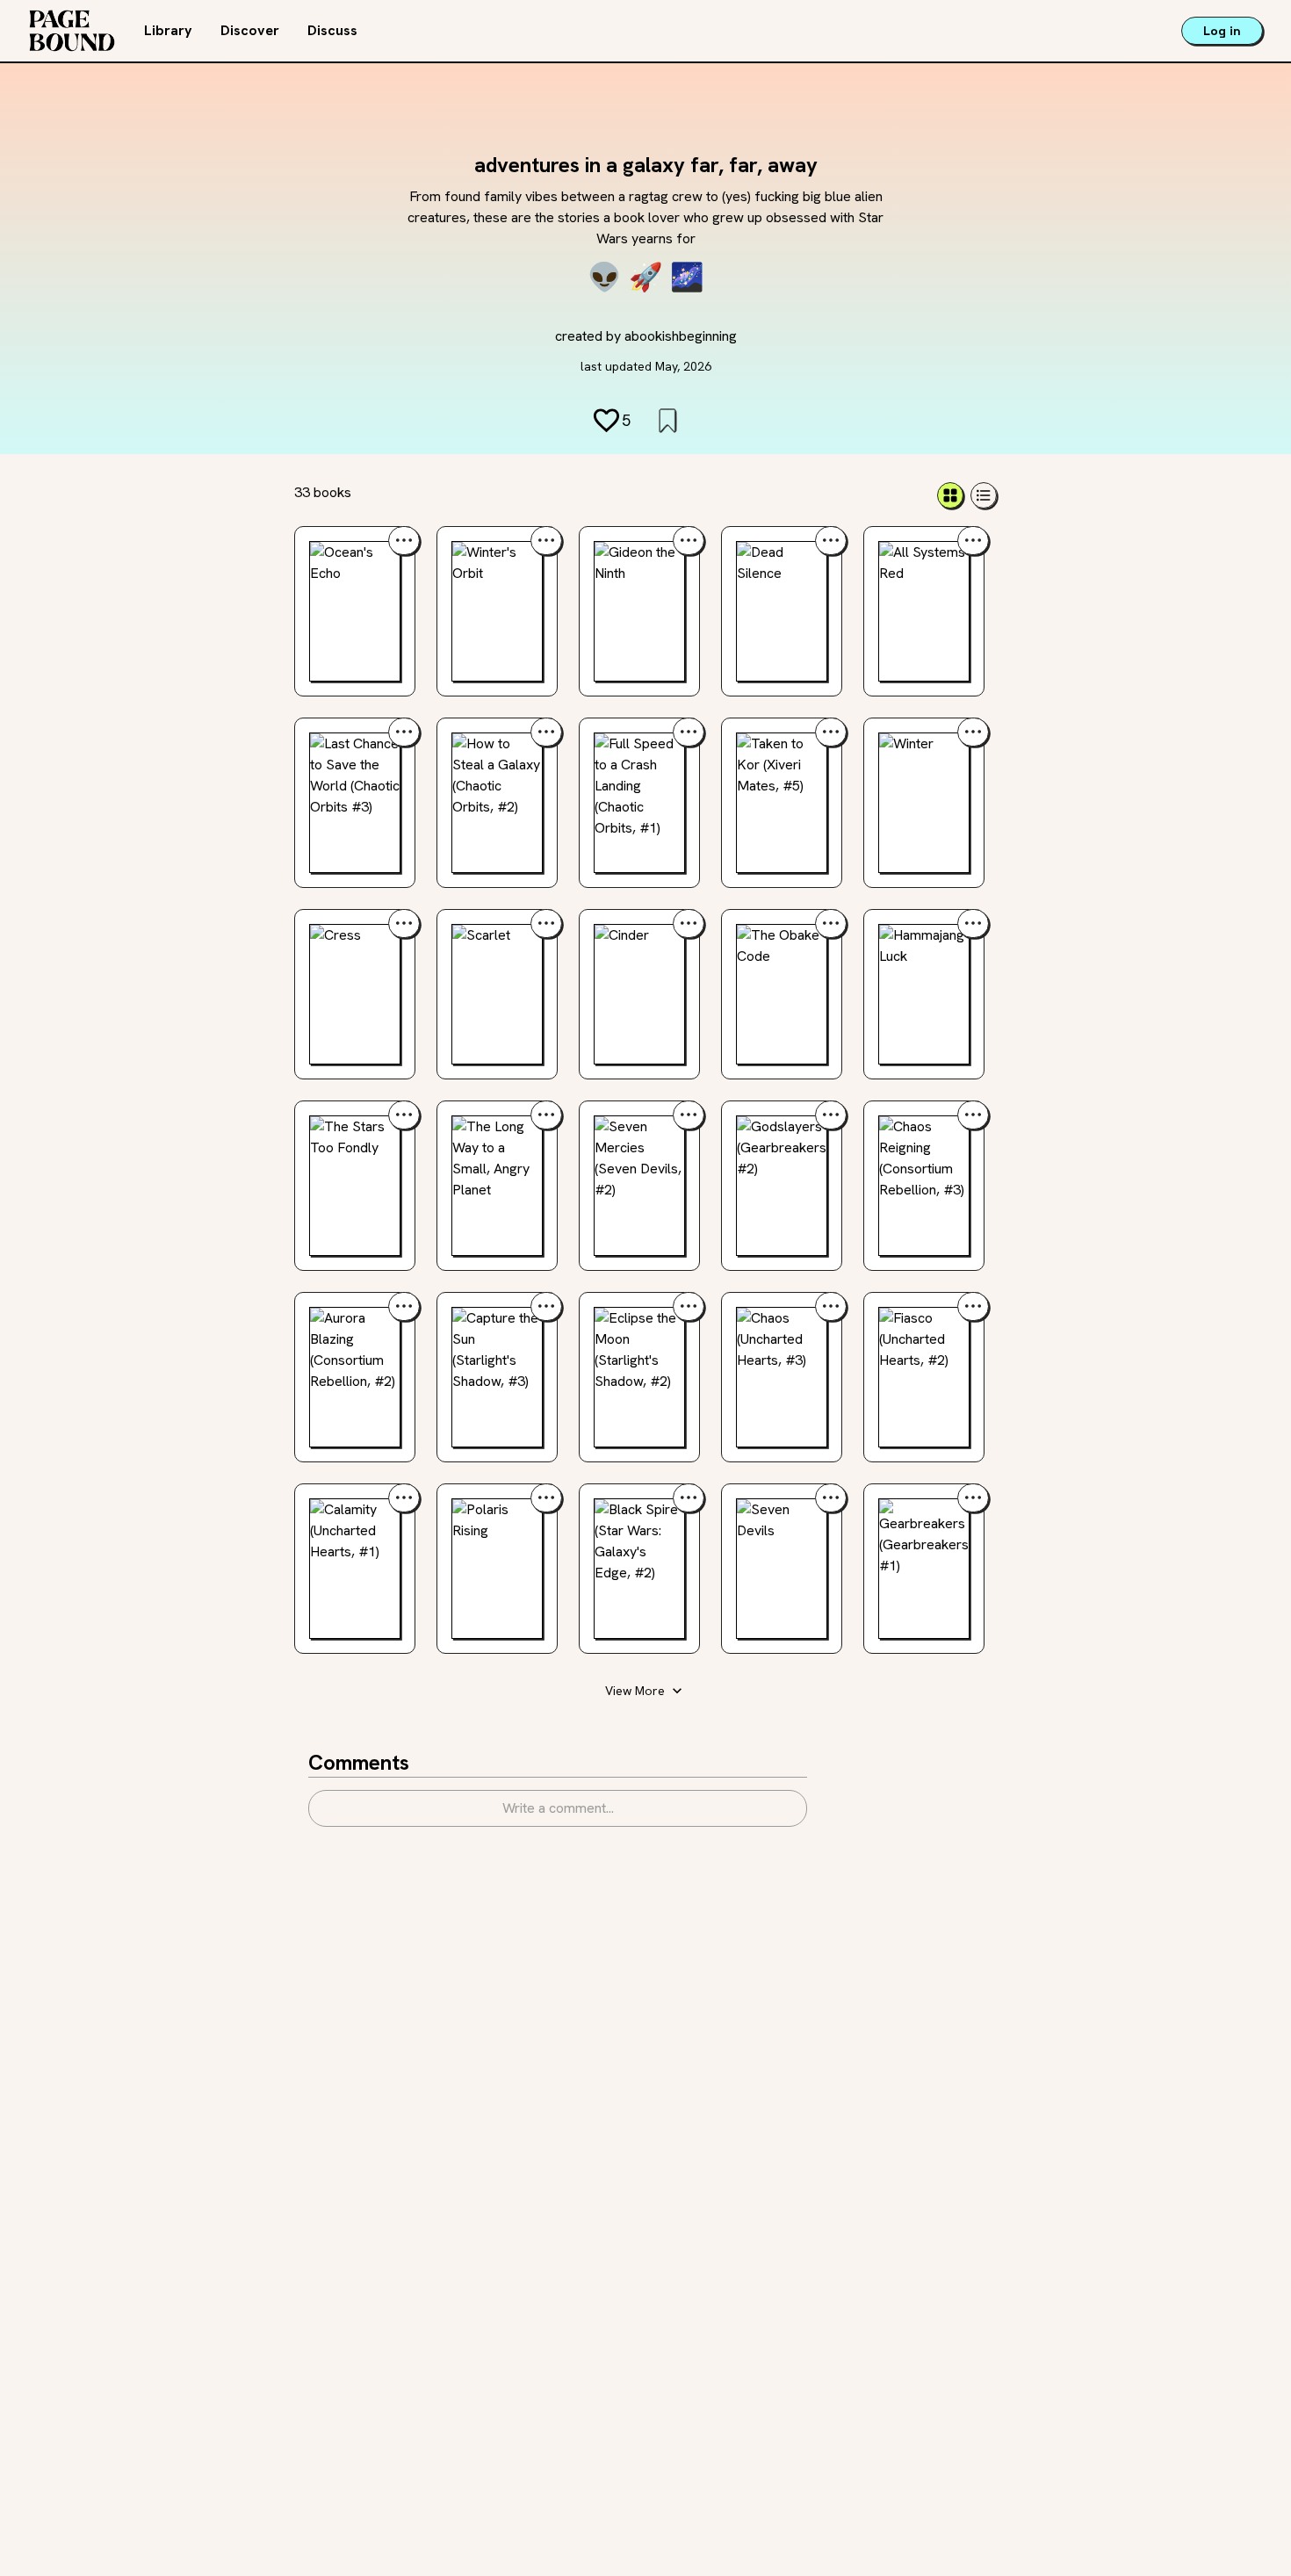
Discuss (332, 30)
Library (168, 30)
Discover (250, 30)
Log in (1222, 31)
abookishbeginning (681, 336)
